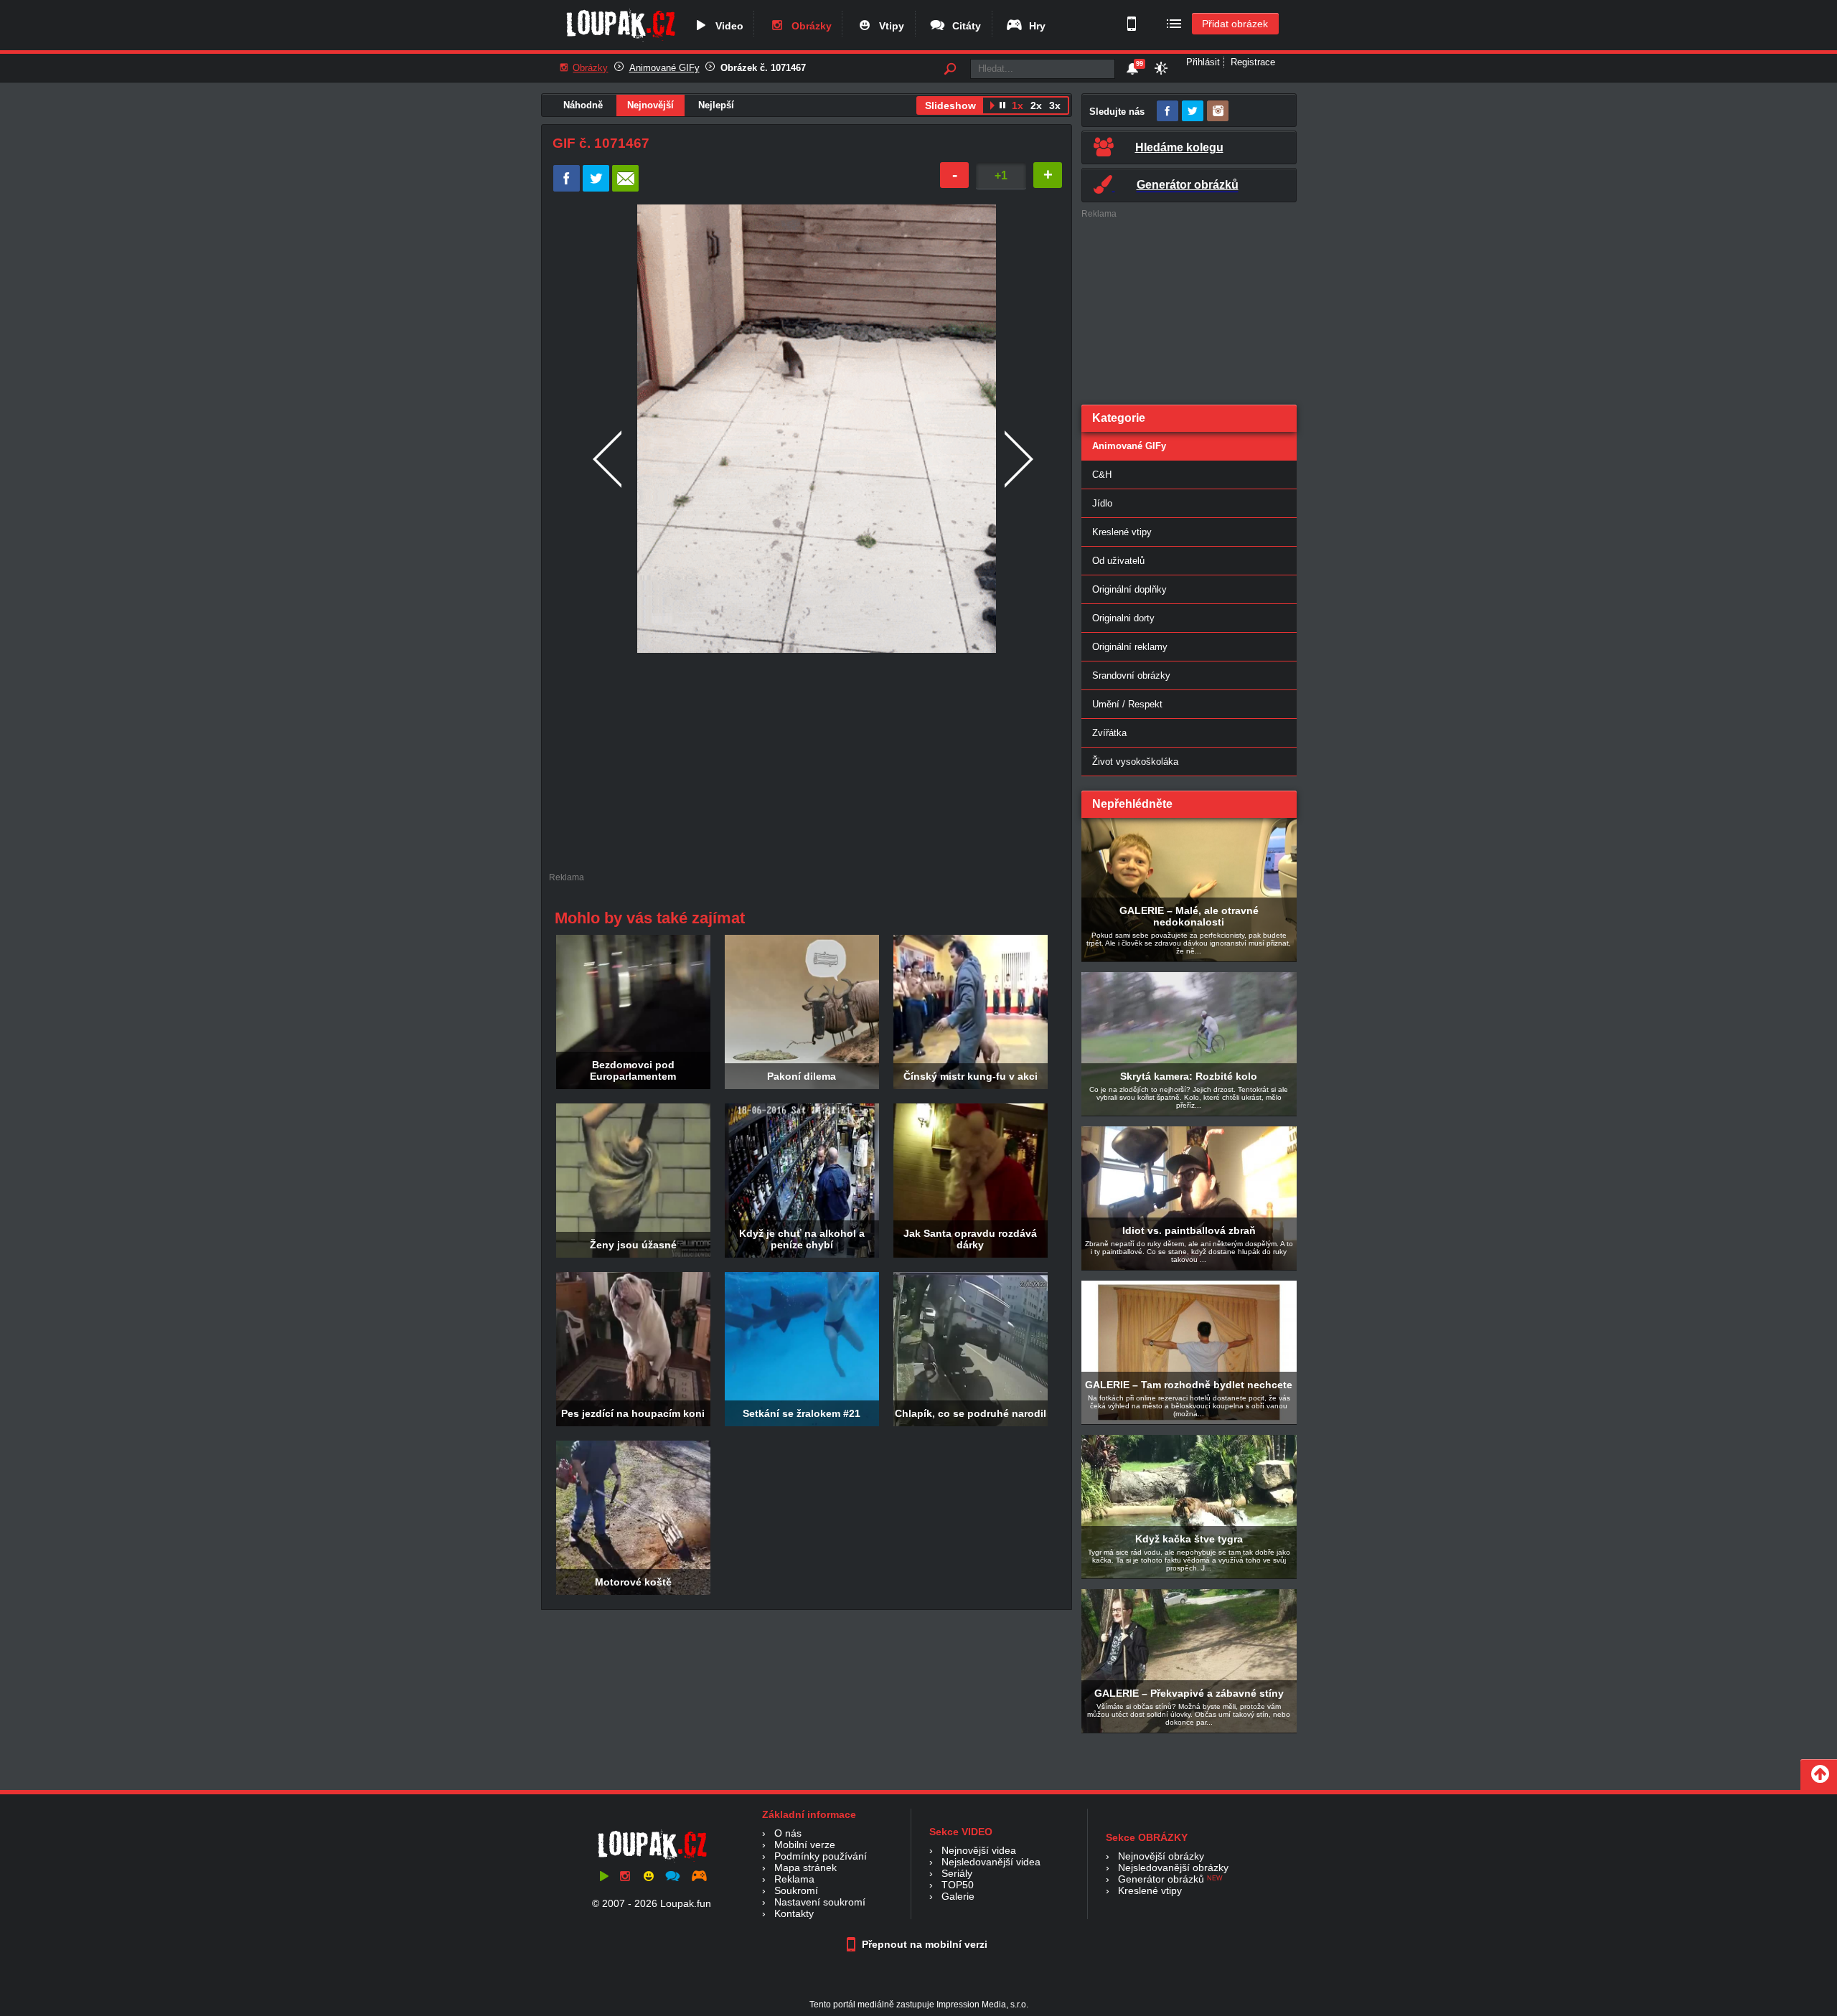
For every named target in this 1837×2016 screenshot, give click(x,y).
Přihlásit (1203, 62)
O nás (788, 1833)
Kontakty (794, 1913)
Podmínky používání (821, 1856)
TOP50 (958, 1885)
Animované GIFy (664, 68)
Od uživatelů (1118, 561)
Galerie (958, 1896)
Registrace (1253, 62)
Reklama (794, 1879)
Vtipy (889, 26)
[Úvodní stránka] (620, 41)
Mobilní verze (805, 1845)
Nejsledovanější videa (991, 1862)
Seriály (957, 1873)
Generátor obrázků (1161, 1879)
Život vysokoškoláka (1135, 762)
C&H (1102, 475)
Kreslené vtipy (1122, 532)
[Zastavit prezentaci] (1003, 107)
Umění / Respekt (1127, 704)
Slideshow (950, 105)
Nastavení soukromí (820, 1902)
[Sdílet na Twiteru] (596, 188)
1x (1018, 105)
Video (727, 26)
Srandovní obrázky (1131, 675)
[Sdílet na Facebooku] (567, 188)
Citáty (964, 26)
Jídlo (1102, 503)
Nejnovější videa (979, 1850)
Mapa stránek (805, 1867)
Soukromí (796, 1890)
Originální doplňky (1129, 589)
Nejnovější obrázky (1161, 1856)
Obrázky (809, 26)
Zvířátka (1109, 733)
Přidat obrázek (1235, 24)
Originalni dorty (1123, 618)
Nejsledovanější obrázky (1173, 1867)
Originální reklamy (1130, 647)
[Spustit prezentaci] (992, 107)
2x (1036, 105)
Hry (1034, 26)
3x (1055, 105)
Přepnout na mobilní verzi (923, 1944)
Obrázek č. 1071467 (763, 68)
